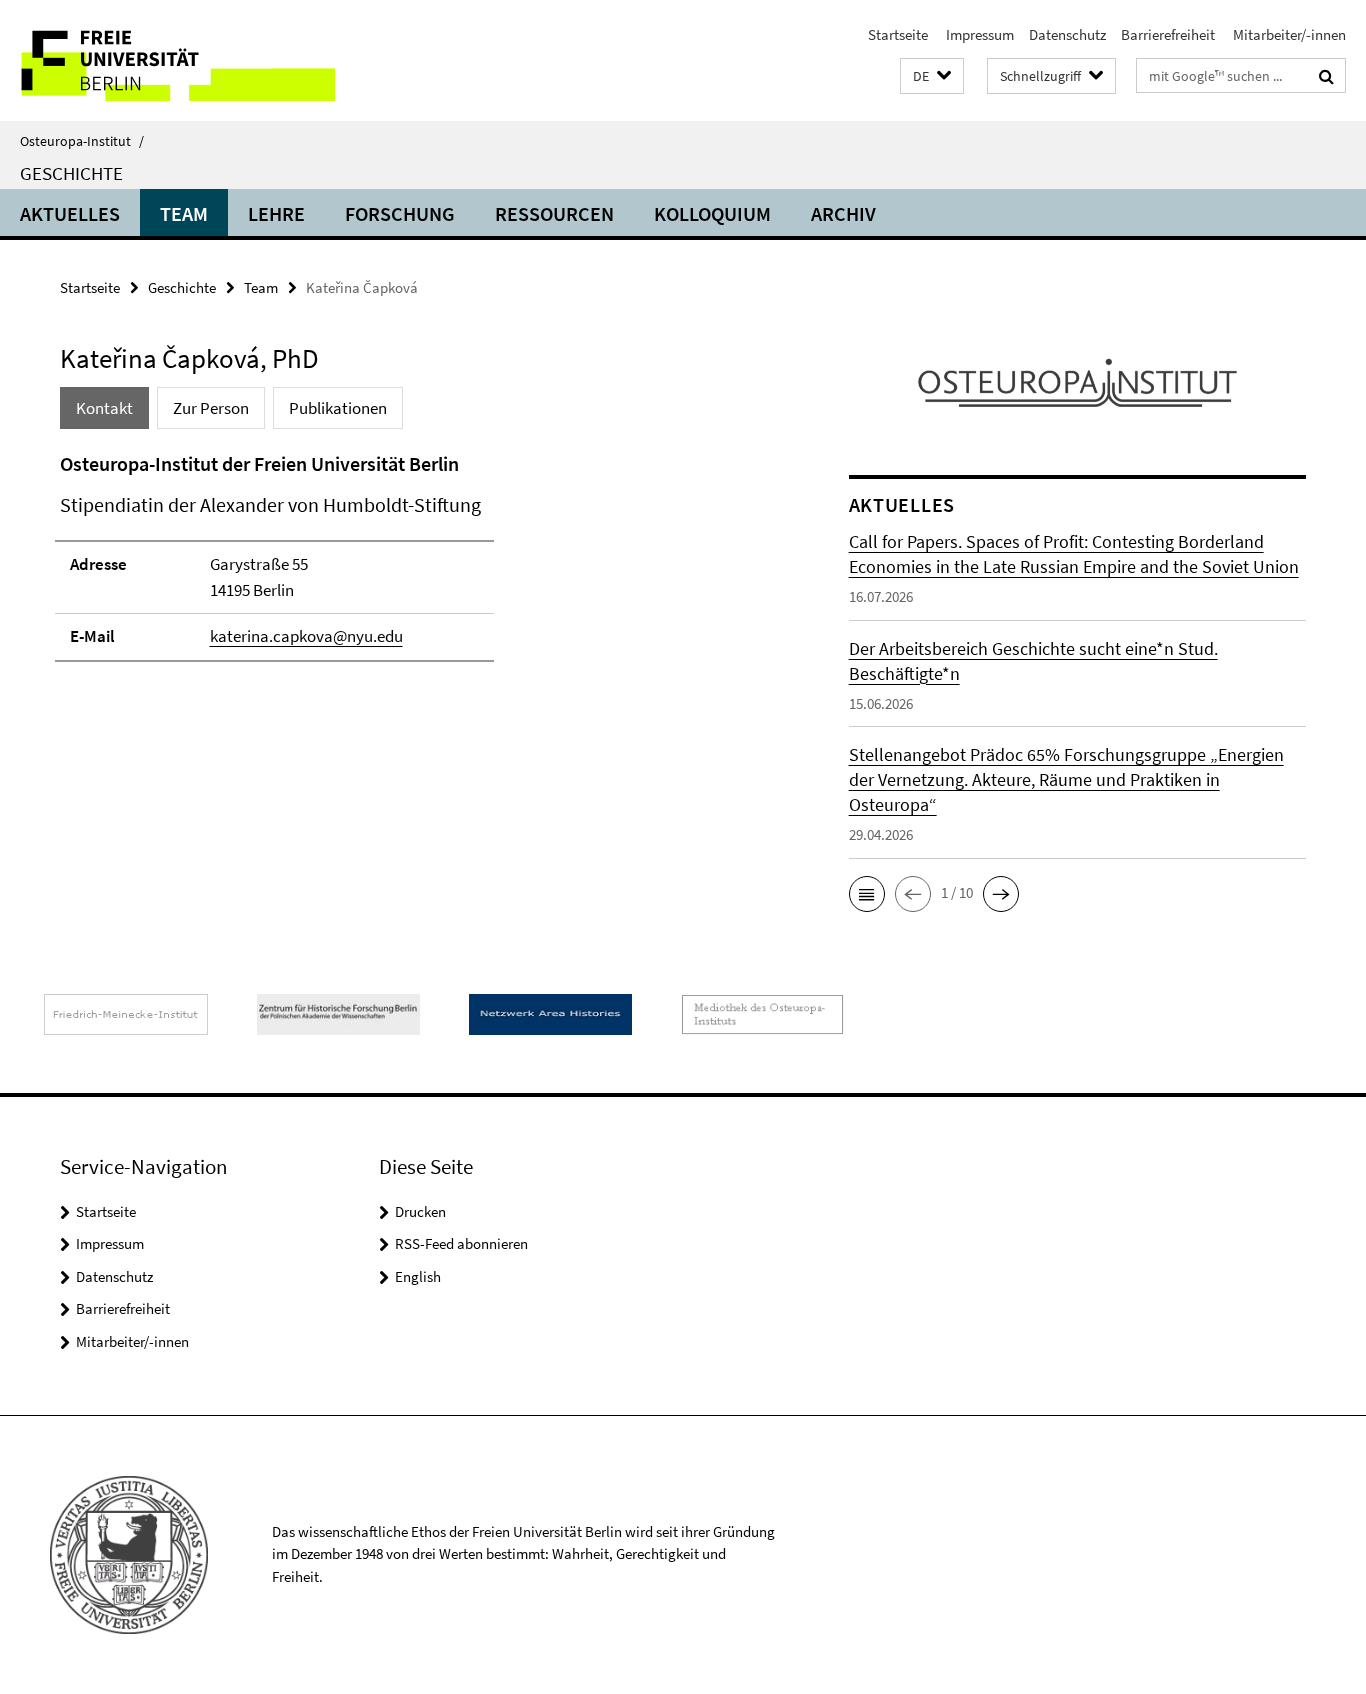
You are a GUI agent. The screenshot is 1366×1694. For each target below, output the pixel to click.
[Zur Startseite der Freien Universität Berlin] (167, 60)
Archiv (843, 213)
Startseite (898, 34)
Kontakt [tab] (104, 408)
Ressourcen (554, 213)
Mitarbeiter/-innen (1288, 34)
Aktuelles (70, 213)
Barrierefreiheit (1168, 34)
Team (184, 213)
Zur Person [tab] (211, 408)
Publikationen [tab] (338, 408)
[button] (932, 76)
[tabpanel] (417, 565)
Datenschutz (1067, 34)
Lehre (276, 213)
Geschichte (71, 173)
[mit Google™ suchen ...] (1326, 76)
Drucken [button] (420, 1211)
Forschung (400, 213)
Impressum (978, 34)
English (418, 1276)
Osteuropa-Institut (82, 141)
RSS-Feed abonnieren (461, 1243)
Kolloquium (712, 213)
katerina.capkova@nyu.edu (306, 636)
